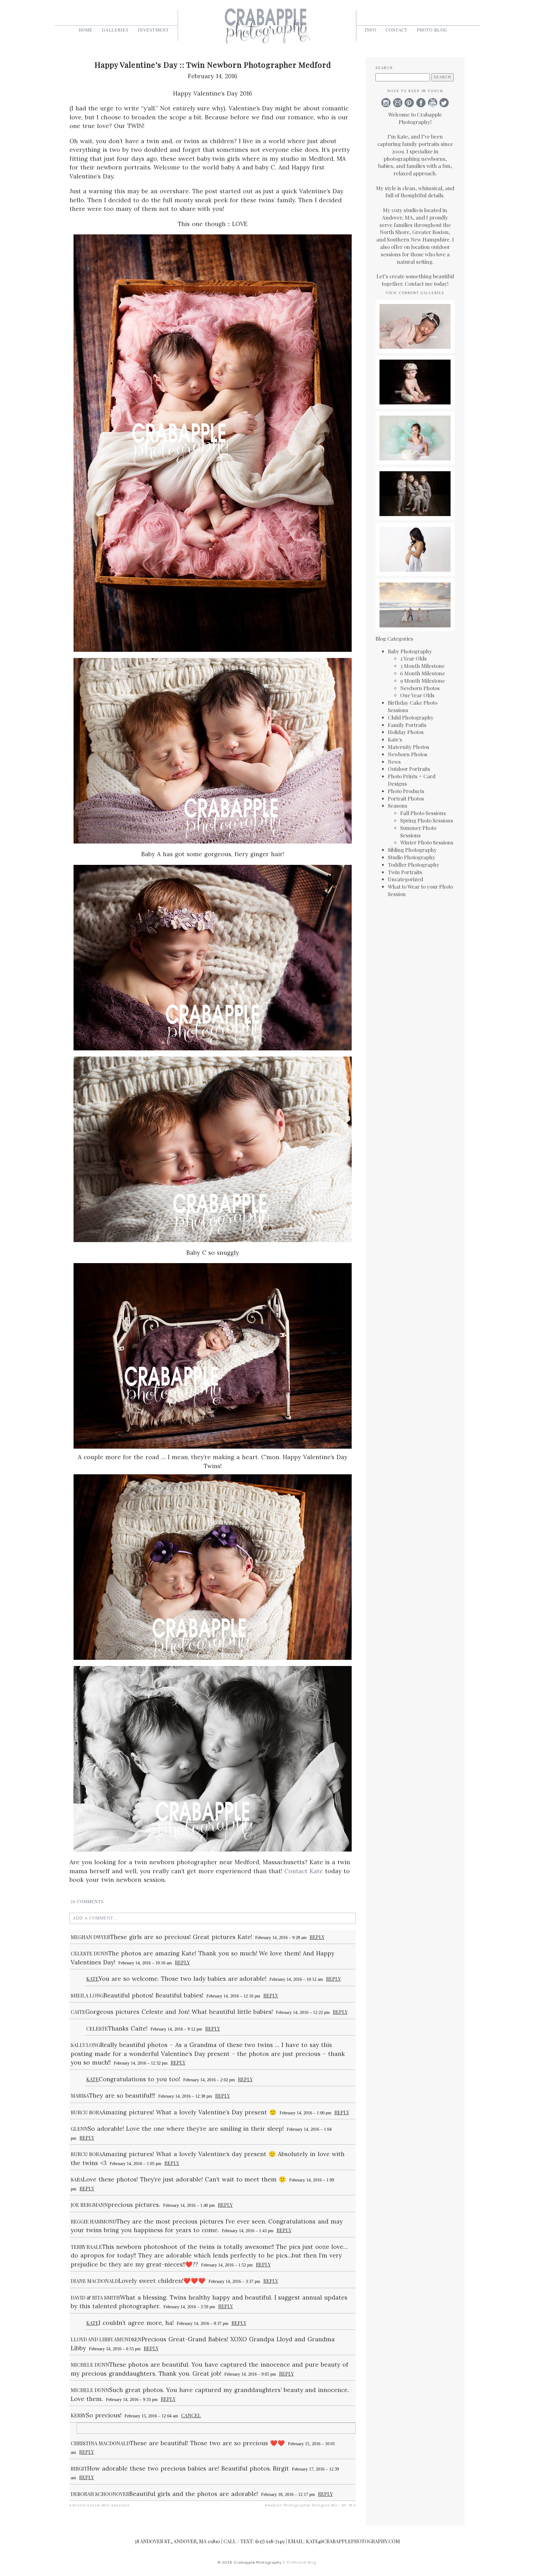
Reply (317, 1937)
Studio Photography (412, 857)
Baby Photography (410, 651)
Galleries (115, 30)
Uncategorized (405, 879)
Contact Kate (304, 1871)
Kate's (395, 739)
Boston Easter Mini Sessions (101, 2505)
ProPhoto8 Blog (302, 2562)
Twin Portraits (405, 872)
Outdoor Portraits (409, 769)
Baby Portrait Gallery (415, 368)
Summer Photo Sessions (418, 831)
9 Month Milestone (423, 681)
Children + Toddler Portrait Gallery (415, 483)
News (394, 762)
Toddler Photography (414, 865)
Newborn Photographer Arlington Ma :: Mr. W (309, 2505)
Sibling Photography (412, 850)
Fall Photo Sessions (423, 813)
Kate (92, 1979)
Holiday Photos (406, 732)
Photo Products (406, 791)
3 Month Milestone (422, 666)
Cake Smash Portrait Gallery (415, 427)
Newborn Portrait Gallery (415, 316)
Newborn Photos (420, 688)
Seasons (398, 805)
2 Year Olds (413, 658)
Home (86, 30)
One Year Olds (417, 695)
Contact (397, 30)
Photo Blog (432, 30)
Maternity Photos (409, 747)
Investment (153, 30)
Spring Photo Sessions (427, 820)
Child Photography (411, 717)
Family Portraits (407, 725)
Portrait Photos (406, 798)
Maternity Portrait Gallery (415, 539)
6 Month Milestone (423, 673)
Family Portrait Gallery (415, 594)
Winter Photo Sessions (427, 842)
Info (371, 30)
